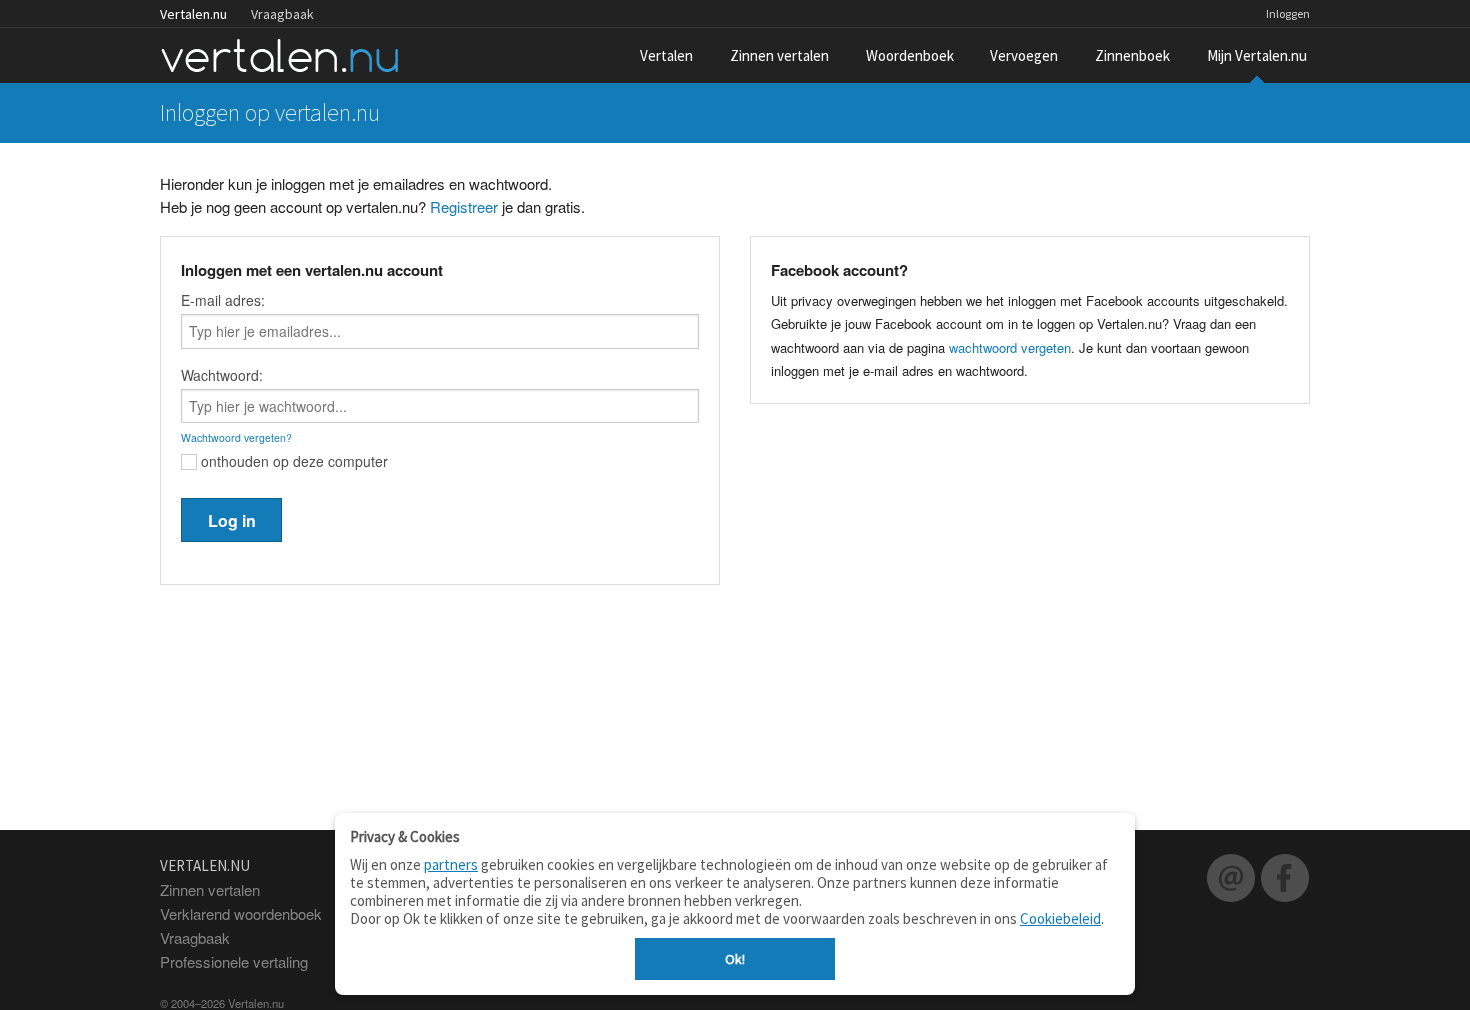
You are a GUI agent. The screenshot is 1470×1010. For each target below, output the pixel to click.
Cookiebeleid (1060, 918)
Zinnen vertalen (779, 55)
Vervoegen (1024, 55)
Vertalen (666, 55)
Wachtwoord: (222, 375)
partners (451, 864)
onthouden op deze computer (292, 461)
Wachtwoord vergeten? (236, 437)
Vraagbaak (282, 14)
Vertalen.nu (193, 14)
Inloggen (1288, 13)
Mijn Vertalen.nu (1257, 55)
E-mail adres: (223, 300)
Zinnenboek (1132, 55)
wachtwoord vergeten (1010, 347)
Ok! (735, 959)
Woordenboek (910, 55)
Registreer (464, 206)
